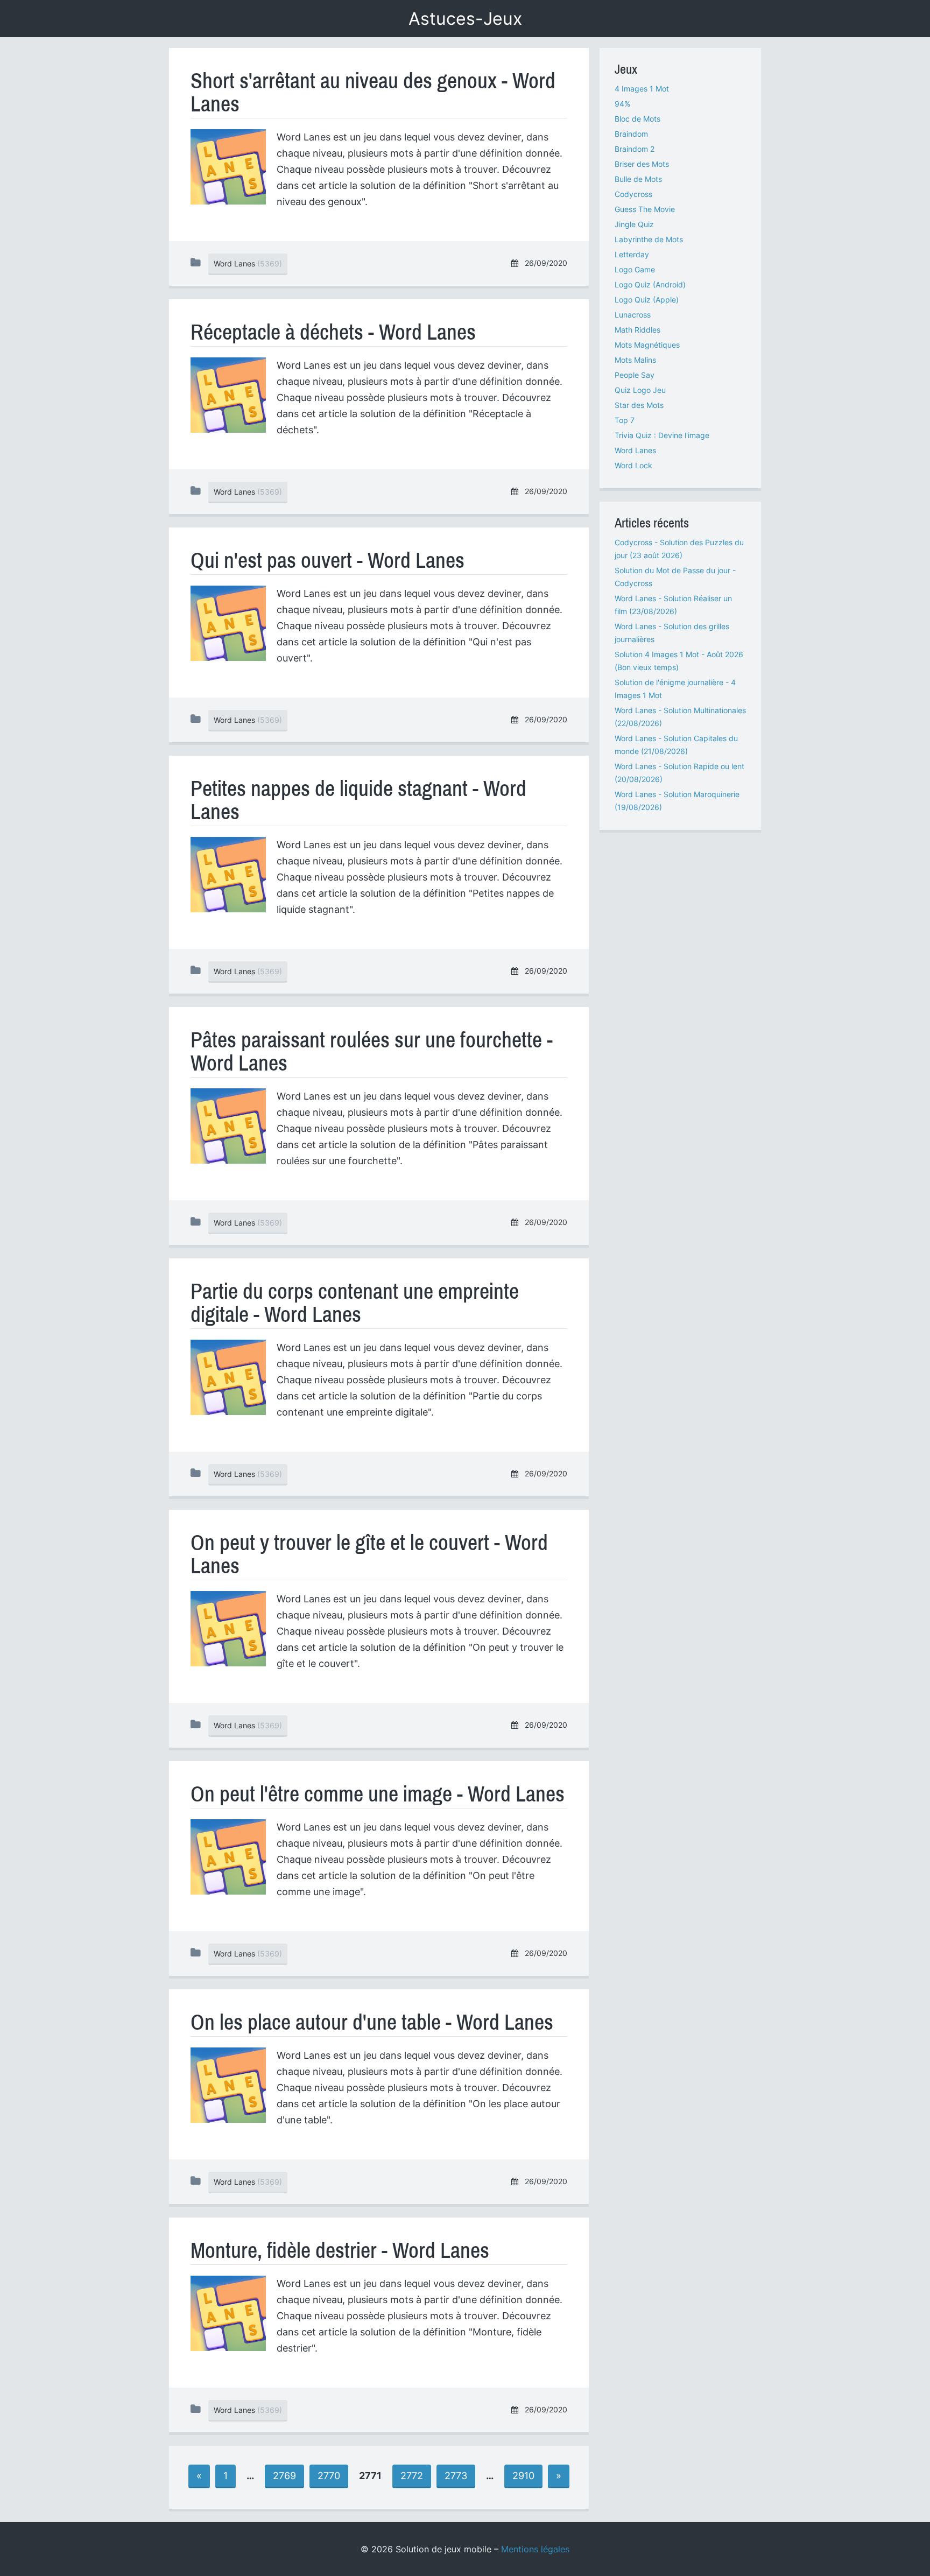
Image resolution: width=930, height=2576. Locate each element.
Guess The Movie (645, 209)
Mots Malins (635, 360)
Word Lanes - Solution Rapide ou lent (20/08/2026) (679, 773)
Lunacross (633, 315)
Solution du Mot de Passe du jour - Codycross (675, 577)
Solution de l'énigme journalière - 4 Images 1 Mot (675, 689)
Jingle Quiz (634, 224)
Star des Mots (639, 405)
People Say (635, 375)
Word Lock (633, 465)
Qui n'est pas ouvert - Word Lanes (327, 561)
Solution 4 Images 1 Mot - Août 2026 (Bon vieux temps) (679, 661)
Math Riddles (637, 330)
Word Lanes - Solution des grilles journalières (672, 633)
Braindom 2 (635, 149)
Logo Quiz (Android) (650, 284)
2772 (412, 2476)
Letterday (632, 254)
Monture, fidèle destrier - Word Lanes (340, 2251)
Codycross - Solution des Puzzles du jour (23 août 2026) (679, 549)
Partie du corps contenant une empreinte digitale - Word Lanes (355, 1303)
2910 (523, 2476)
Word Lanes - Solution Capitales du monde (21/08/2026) (676, 745)
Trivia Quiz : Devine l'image (662, 435)
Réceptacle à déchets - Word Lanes (333, 332)
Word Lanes (635, 450)
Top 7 (625, 420)
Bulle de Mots (638, 179)
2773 (456, 2476)
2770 (329, 2476)
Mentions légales (535, 2549)
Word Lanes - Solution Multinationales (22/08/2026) (680, 717)
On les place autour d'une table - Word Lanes (372, 2022)
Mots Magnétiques (647, 345)
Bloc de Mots (637, 119)
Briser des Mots (642, 164)
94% (622, 104)
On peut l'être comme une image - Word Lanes (378, 1794)
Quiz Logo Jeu (640, 390)
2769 (284, 2476)
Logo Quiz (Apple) (647, 300)
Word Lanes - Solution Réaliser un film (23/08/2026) (673, 605)
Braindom (631, 134)
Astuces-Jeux (465, 19)
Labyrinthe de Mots (649, 239)
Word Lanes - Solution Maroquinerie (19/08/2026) (677, 801)
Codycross (633, 194)
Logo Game (635, 269)
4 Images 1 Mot (642, 89)
